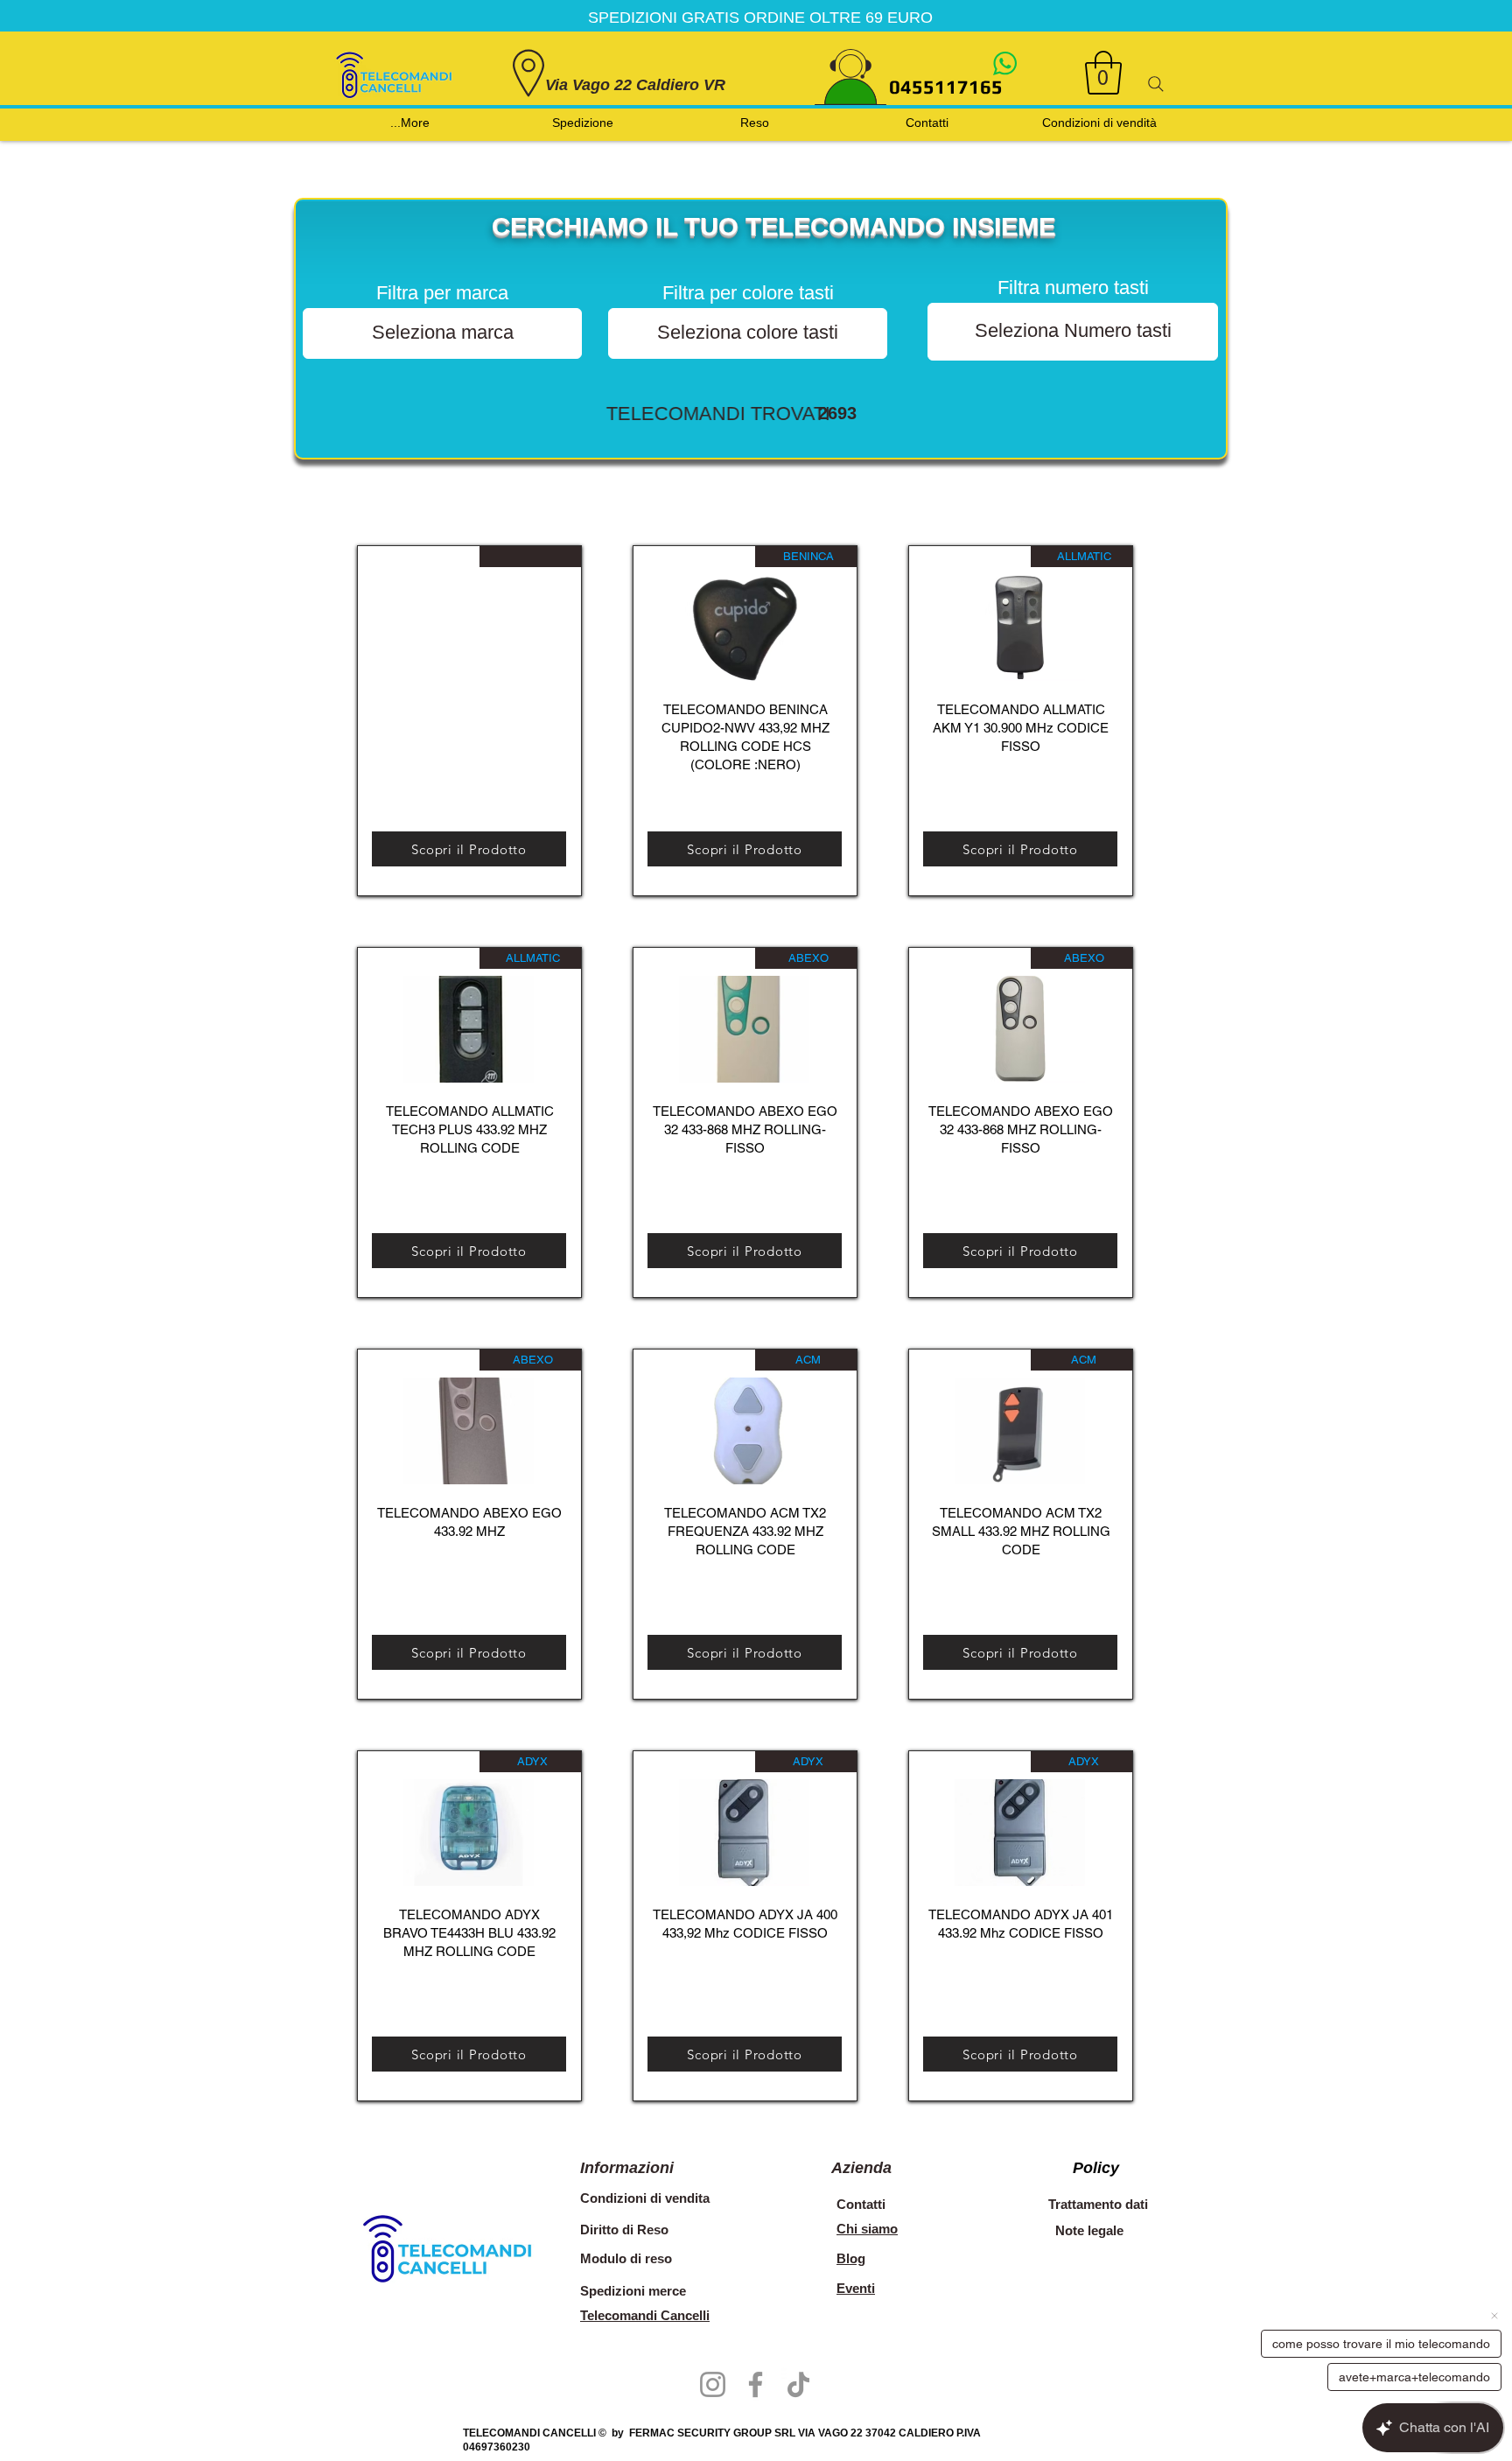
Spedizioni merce (635, 2291)
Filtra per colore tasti (748, 293)
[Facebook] (756, 2384)
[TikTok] (798, 2384)
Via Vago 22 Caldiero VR (635, 85)
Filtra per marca (442, 293)
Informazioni (627, 2168)
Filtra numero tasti (1073, 288)
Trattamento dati (1098, 2204)
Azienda (861, 2168)
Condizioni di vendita (645, 2198)
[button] (1103, 73)
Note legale (1089, 2230)
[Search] (1156, 84)
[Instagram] (713, 2384)
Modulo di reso (626, 2258)
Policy (1096, 2168)
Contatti (861, 2204)
